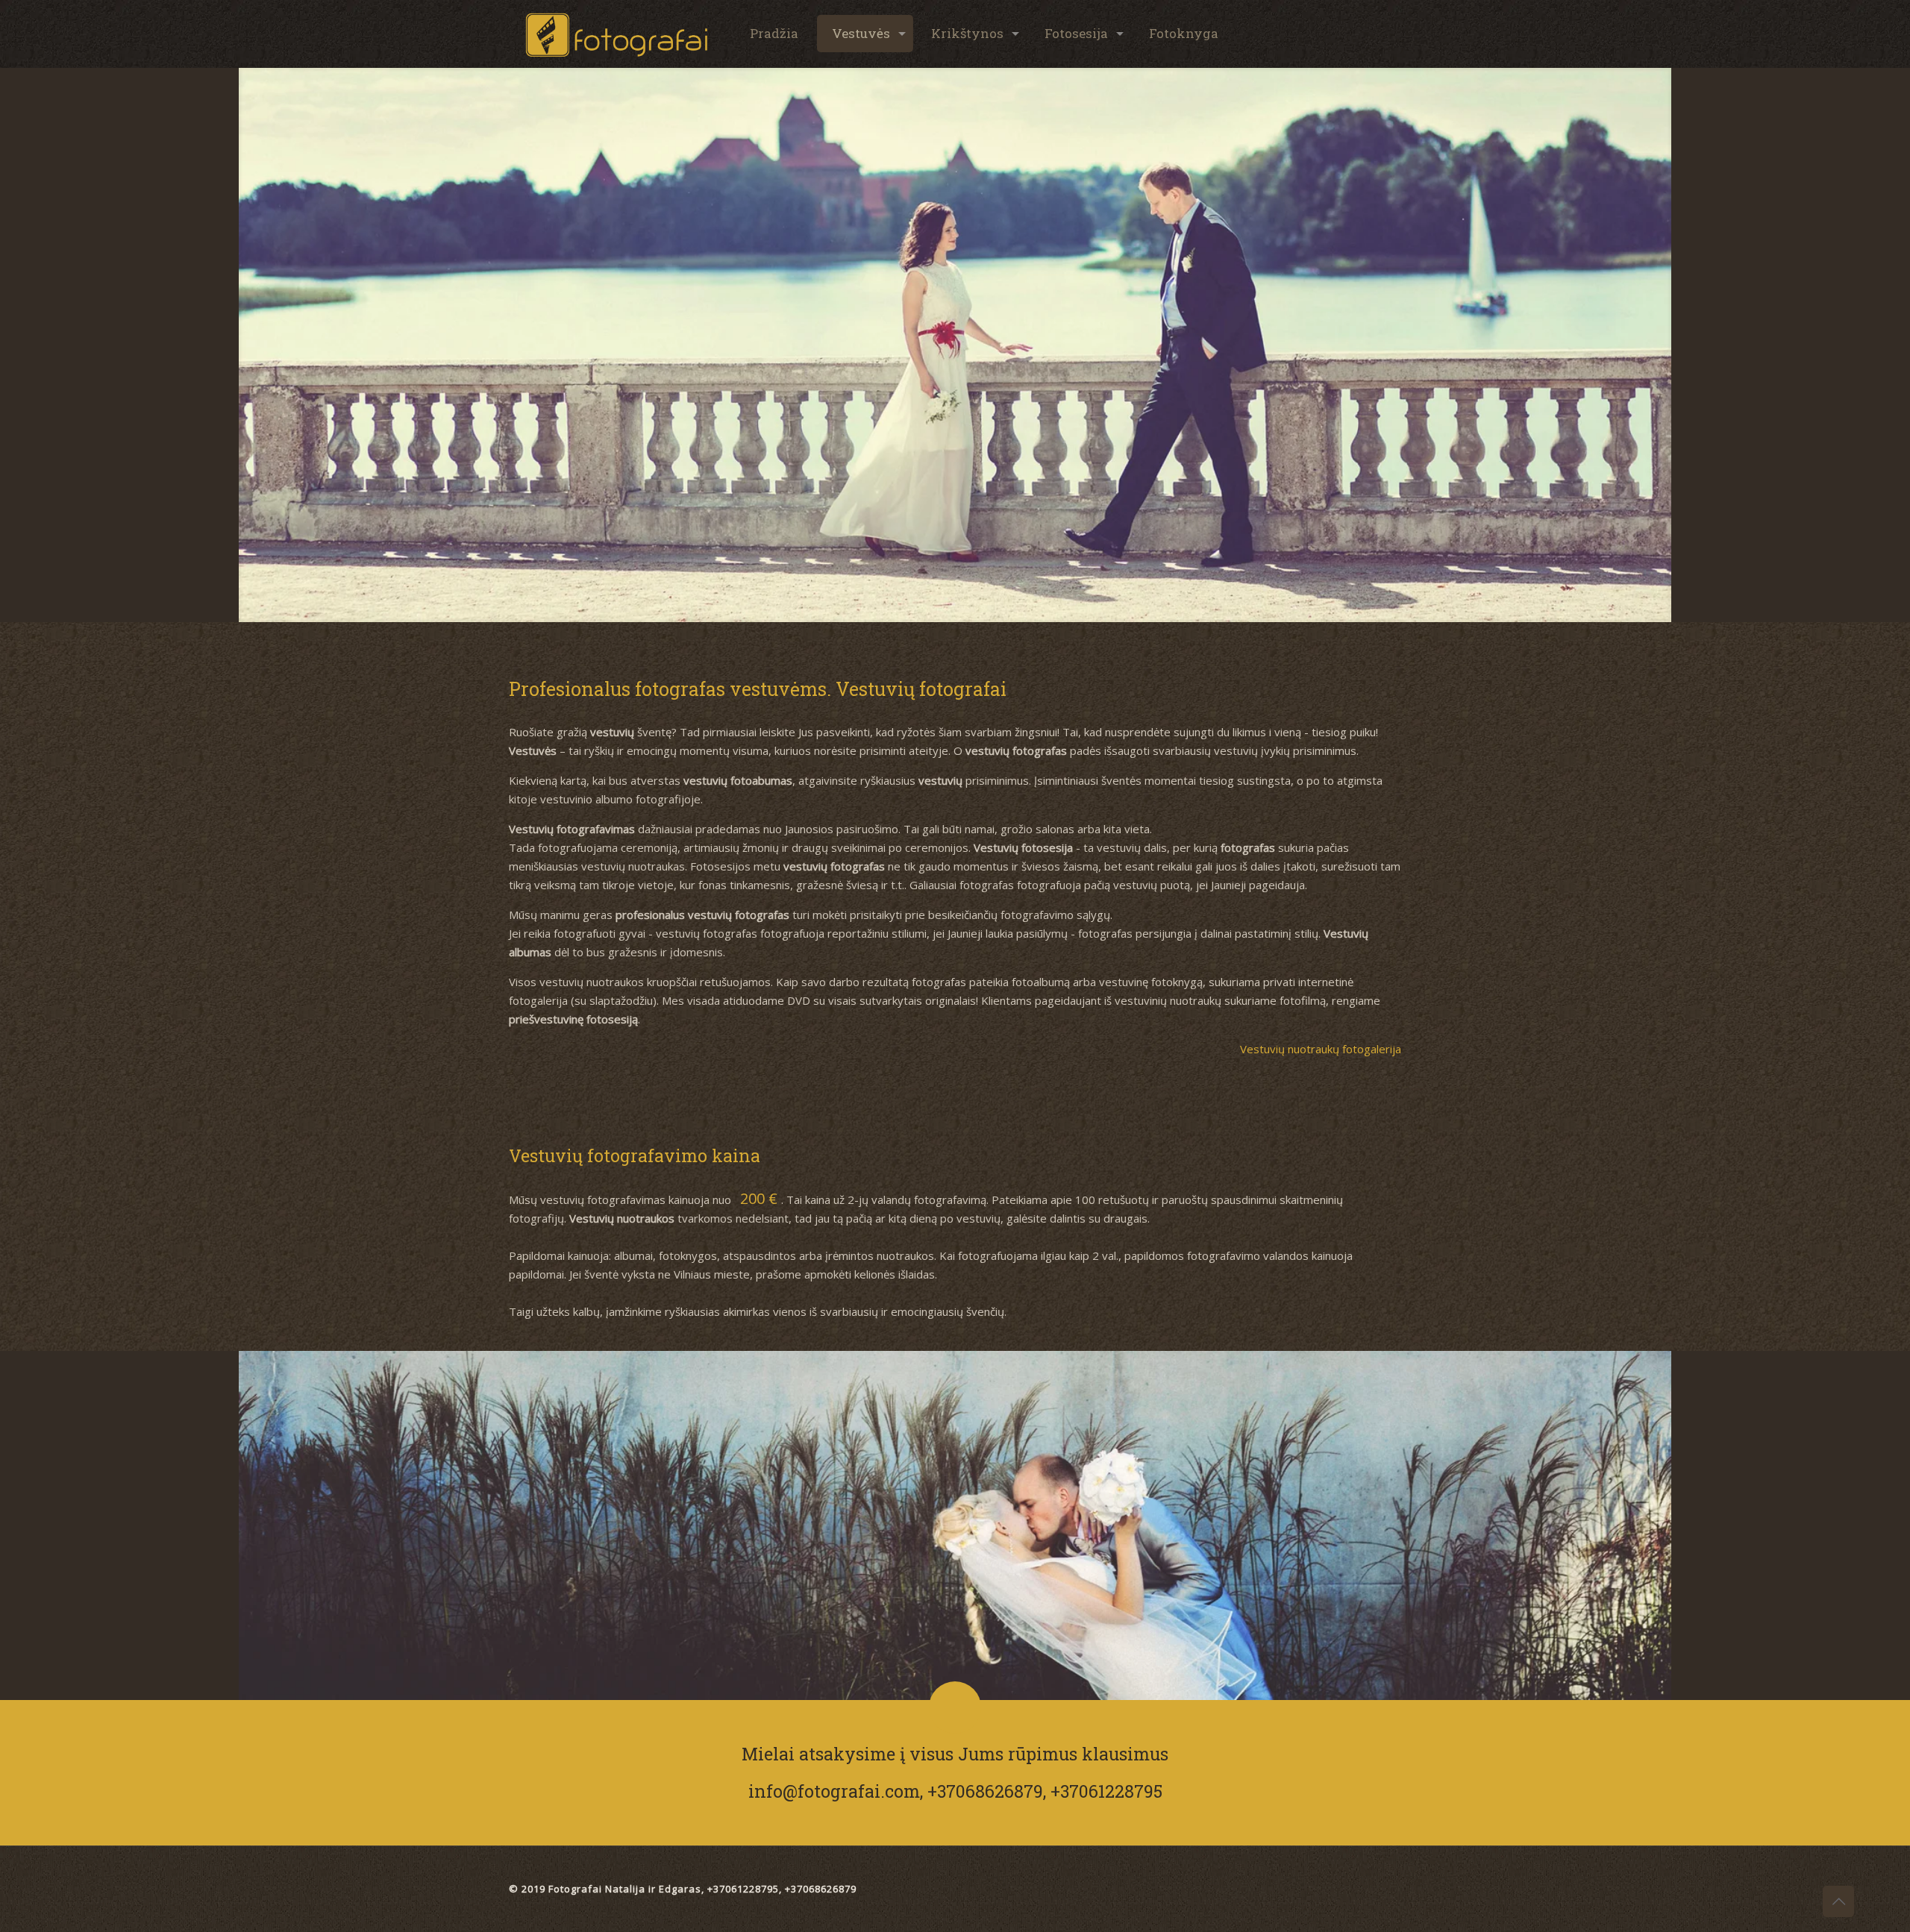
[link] (955, 345)
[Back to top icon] (1838, 1901)
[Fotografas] (617, 34)
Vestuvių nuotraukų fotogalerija (1321, 1049)
